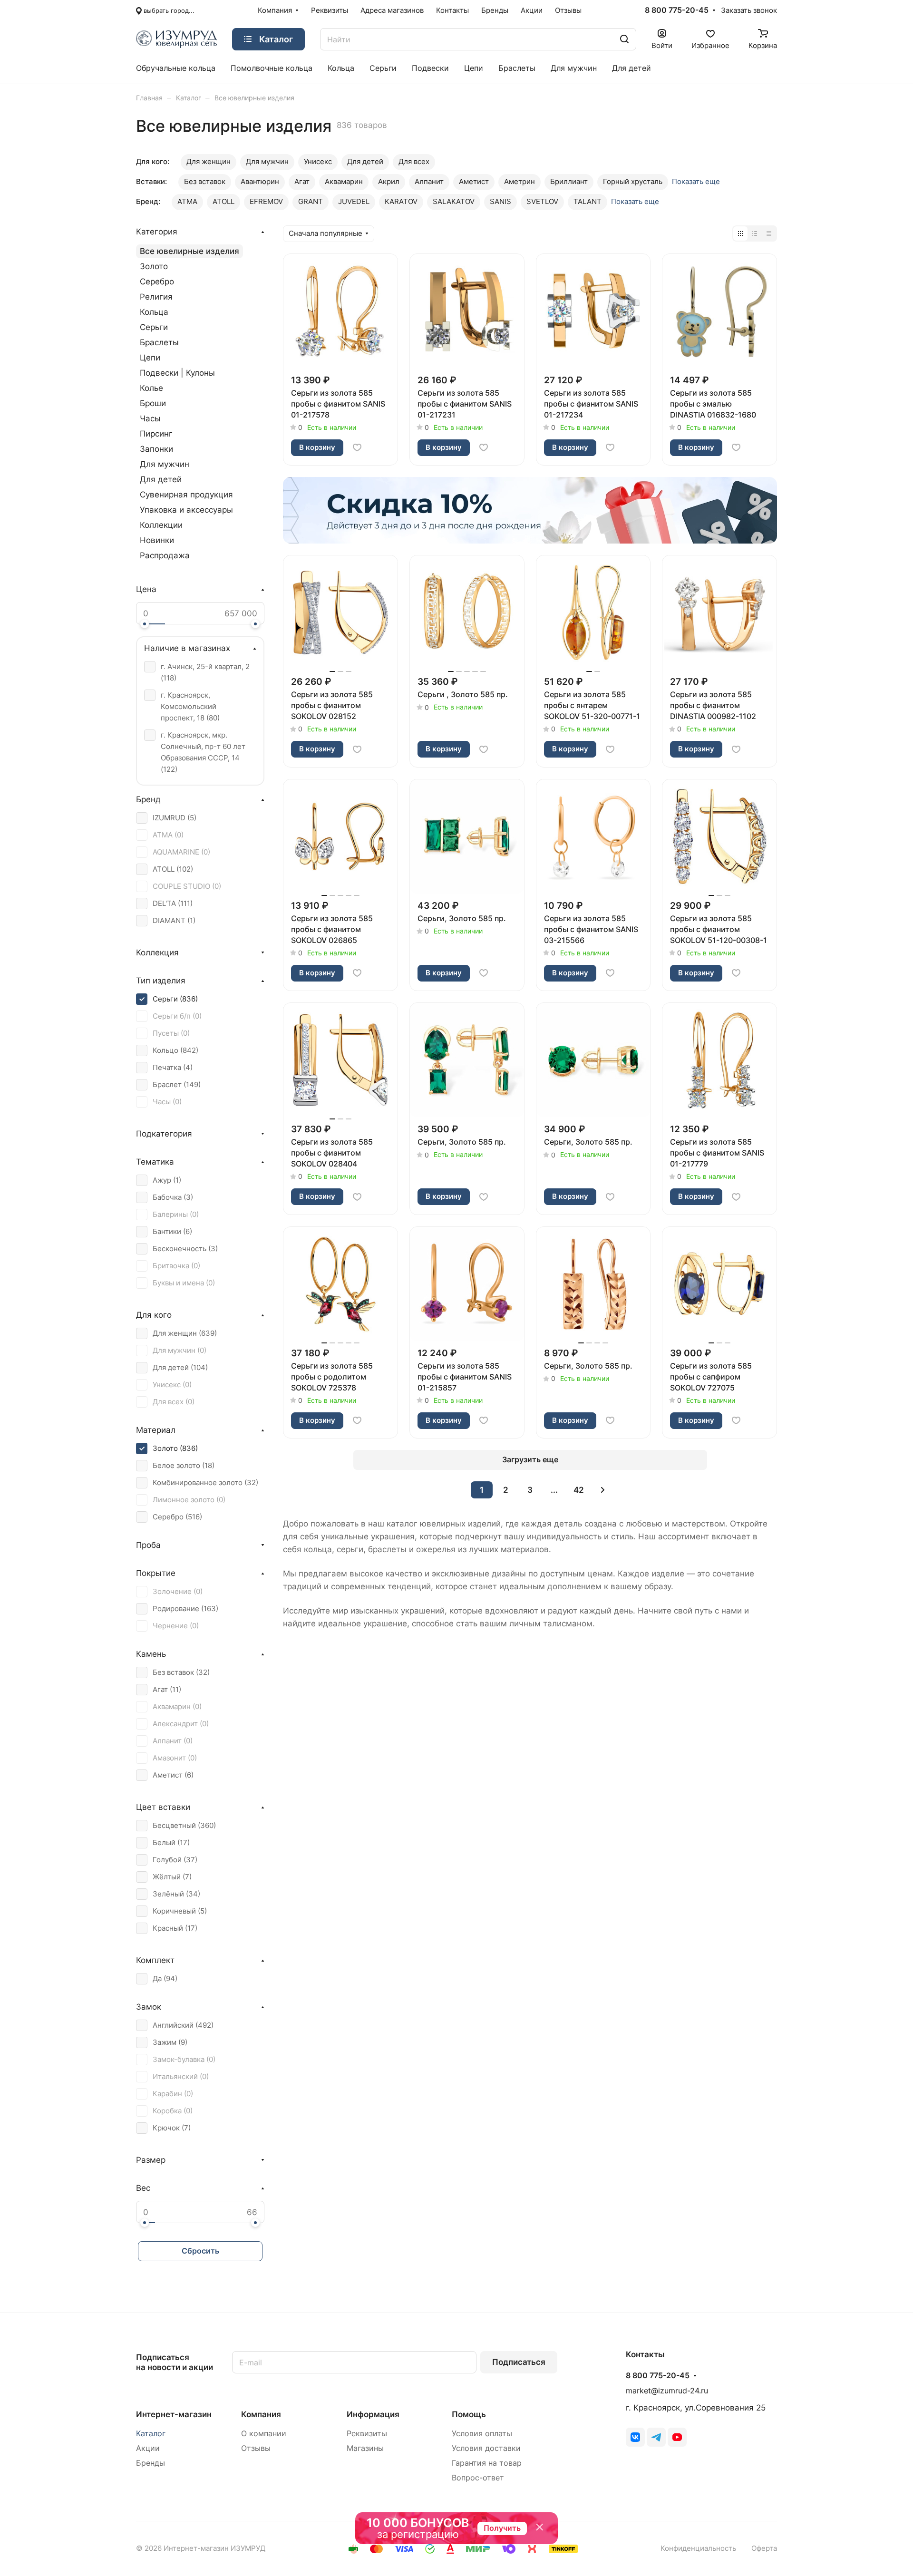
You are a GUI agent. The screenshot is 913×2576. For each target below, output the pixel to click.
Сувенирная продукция (186, 495)
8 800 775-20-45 (677, 10)
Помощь (469, 2414)
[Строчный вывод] (755, 233)
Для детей (161, 479)
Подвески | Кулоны (177, 373)
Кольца (154, 312)
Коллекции (161, 525)
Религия (156, 297)
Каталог (151, 2434)
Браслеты (159, 342)
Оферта (764, 2548)
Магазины (365, 2448)
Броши (153, 403)
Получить (502, 2528)
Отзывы (256, 2448)
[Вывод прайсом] (769, 233)
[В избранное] (357, 447)
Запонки (156, 449)
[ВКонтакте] (635, 2437)
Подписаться (519, 2362)
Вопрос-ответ (478, 2478)
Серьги (154, 327)
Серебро (157, 282)
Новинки (157, 540)
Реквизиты (367, 2434)
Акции (148, 2448)
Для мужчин (165, 464)
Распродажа (165, 555)
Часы (150, 418)
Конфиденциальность (698, 2548)
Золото (154, 266)
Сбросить (200, 2251)
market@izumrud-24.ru (667, 2391)
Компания (261, 2414)
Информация (373, 2414)
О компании (264, 2434)
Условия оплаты (482, 2434)
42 (579, 1490)
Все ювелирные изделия (189, 251)
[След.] (603, 1490)
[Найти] (624, 39)
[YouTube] (677, 2437)
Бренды (151, 2463)
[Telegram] (656, 2437)
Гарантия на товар (487, 2463)
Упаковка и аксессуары (186, 510)
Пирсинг (156, 434)
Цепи (150, 358)
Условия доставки (486, 2448)
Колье (151, 388)
